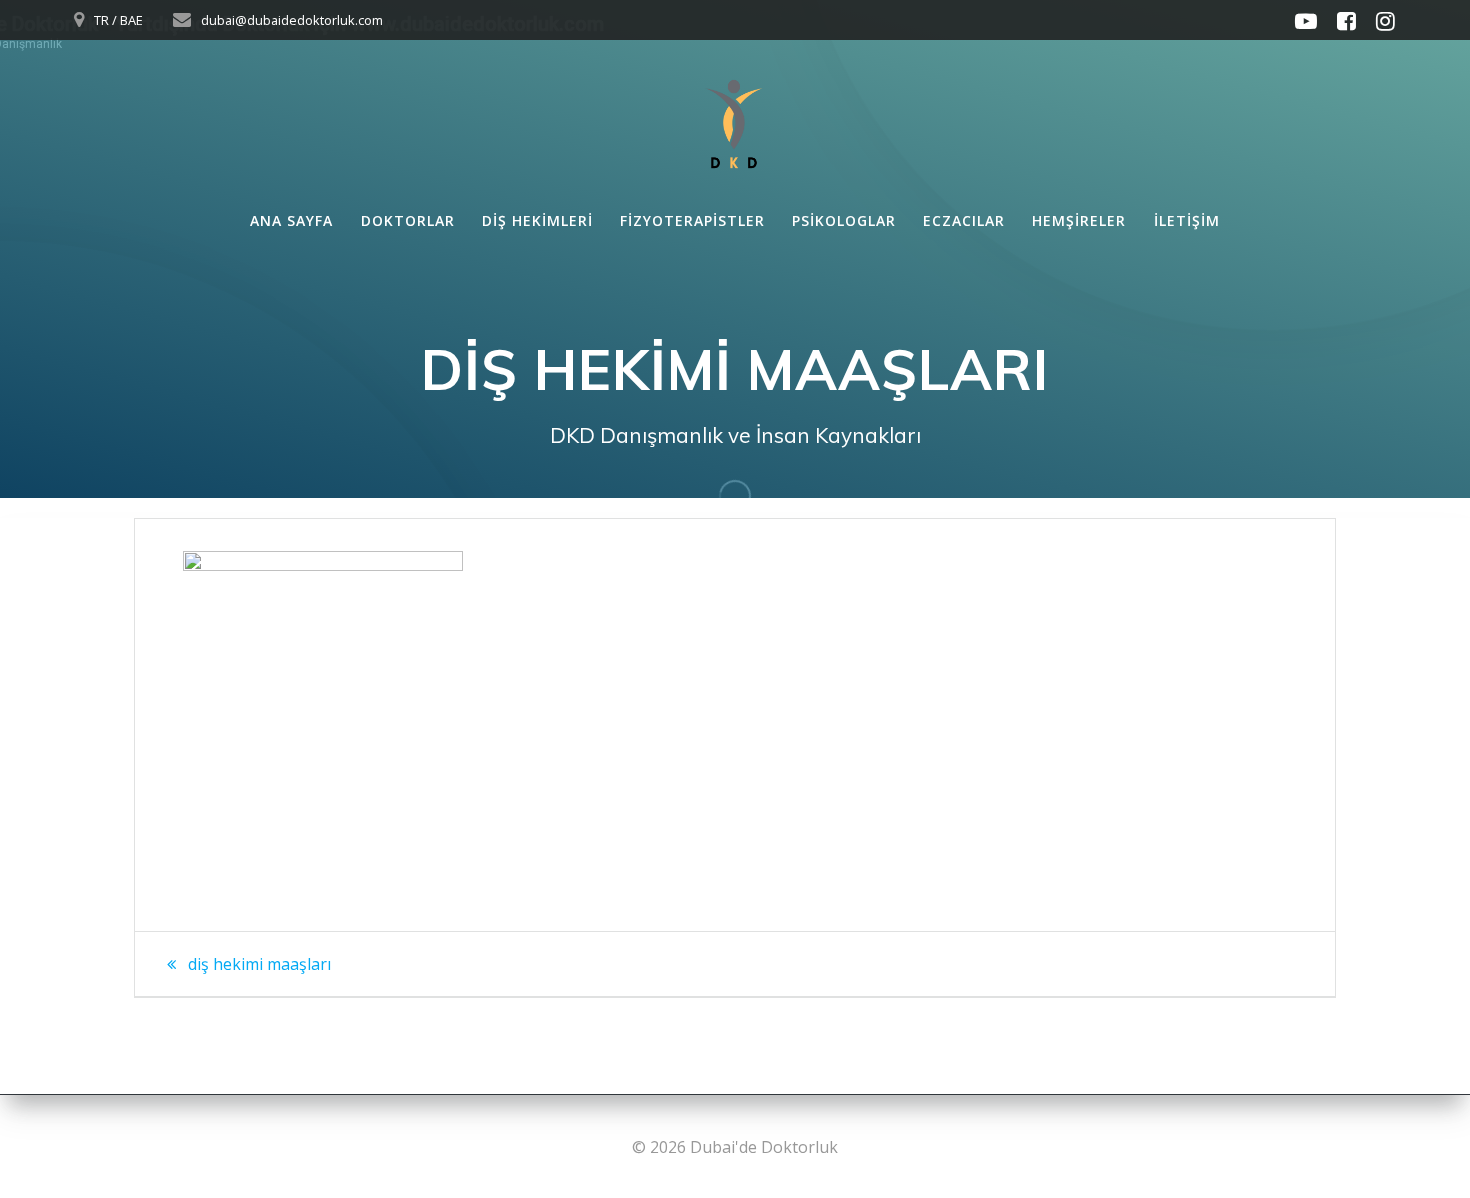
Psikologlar (844, 220)
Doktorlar (408, 220)
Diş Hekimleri (537, 220)
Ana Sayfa (291, 220)
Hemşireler (1079, 220)
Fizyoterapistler (692, 220)
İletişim (1187, 220)
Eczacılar (964, 220)
